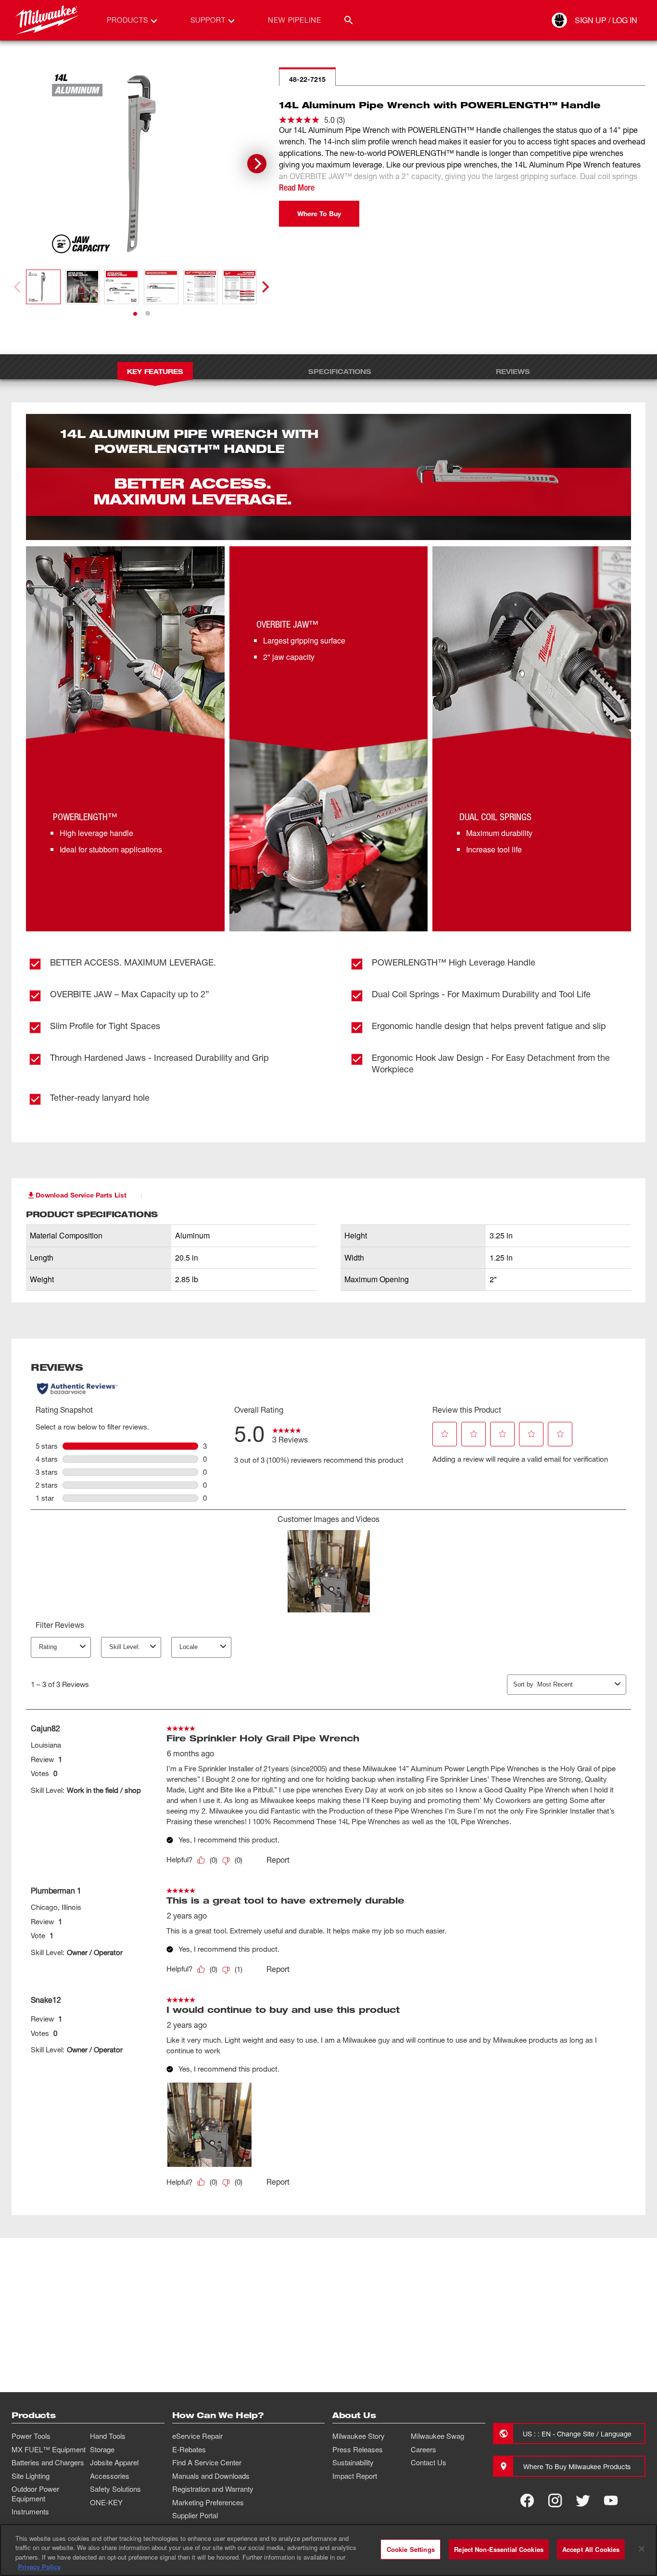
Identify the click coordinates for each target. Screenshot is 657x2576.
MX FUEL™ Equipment (49, 2449)
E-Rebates (189, 2449)
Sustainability (353, 2462)
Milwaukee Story (359, 2436)
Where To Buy (319, 213)
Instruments (30, 2512)
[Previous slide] (18, 287)
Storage (102, 2449)
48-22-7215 (307, 79)
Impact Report (355, 2476)
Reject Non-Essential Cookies (499, 2549)
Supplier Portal (195, 2515)
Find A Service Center (207, 2462)
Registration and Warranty (213, 2489)
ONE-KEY (106, 2502)
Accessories (110, 2476)
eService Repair (197, 2436)
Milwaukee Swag (437, 2436)
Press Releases (358, 2449)
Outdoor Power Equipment (35, 2494)
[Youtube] (611, 2500)
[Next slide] (257, 164)
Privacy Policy (39, 2566)
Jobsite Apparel (114, 2462)
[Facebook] (527, 2500)
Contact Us (429, 2462)
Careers (423, 2449)
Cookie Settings (411, 2549)
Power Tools (31, 2436)
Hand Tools (108, 2436)
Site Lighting (31, 2476)
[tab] (135, 314)
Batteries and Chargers (48, 2462)
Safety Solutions (115, 2489)
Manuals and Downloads (211, 2476)
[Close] (642, 2549)
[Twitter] (583, 2500)
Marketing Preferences (208, 2502)
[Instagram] (555, 2500)
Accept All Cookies (591, 2549)
